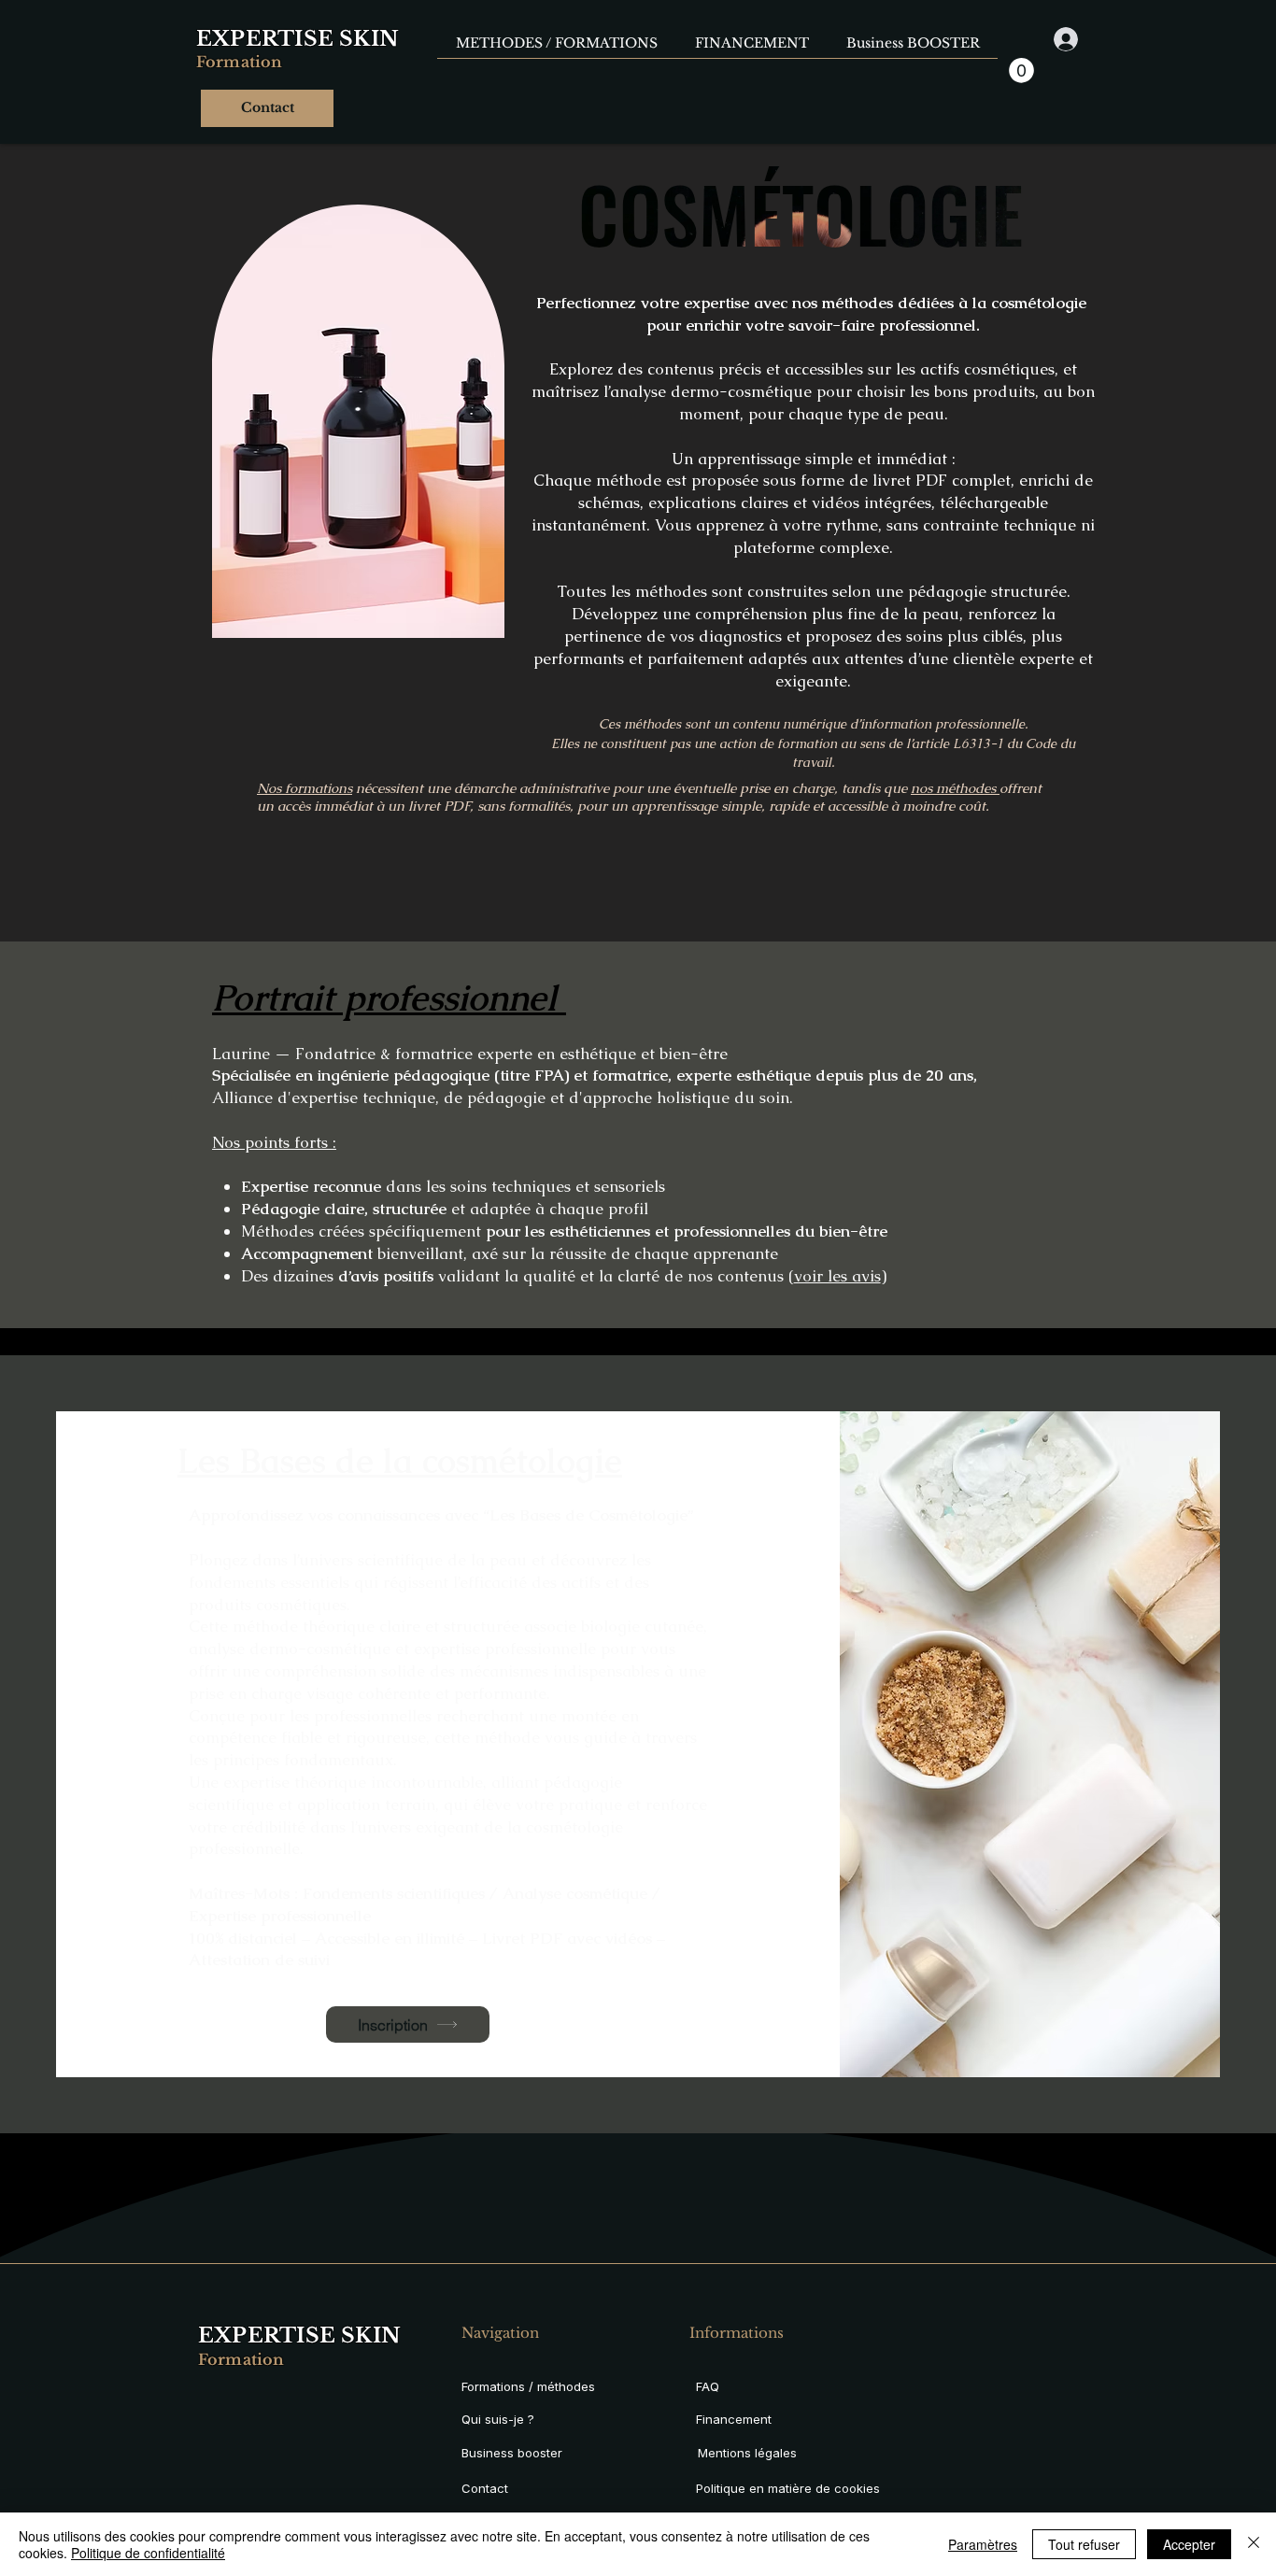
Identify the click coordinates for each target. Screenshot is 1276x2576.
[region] (373, 408)
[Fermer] (1254, 2544)
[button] (1021, 71)
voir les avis (837, 1276)
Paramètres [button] (983, 2544)
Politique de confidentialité (148, 2553)
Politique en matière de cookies (790, 2488)
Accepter (1189, 2544)
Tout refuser (1084, 2544)
